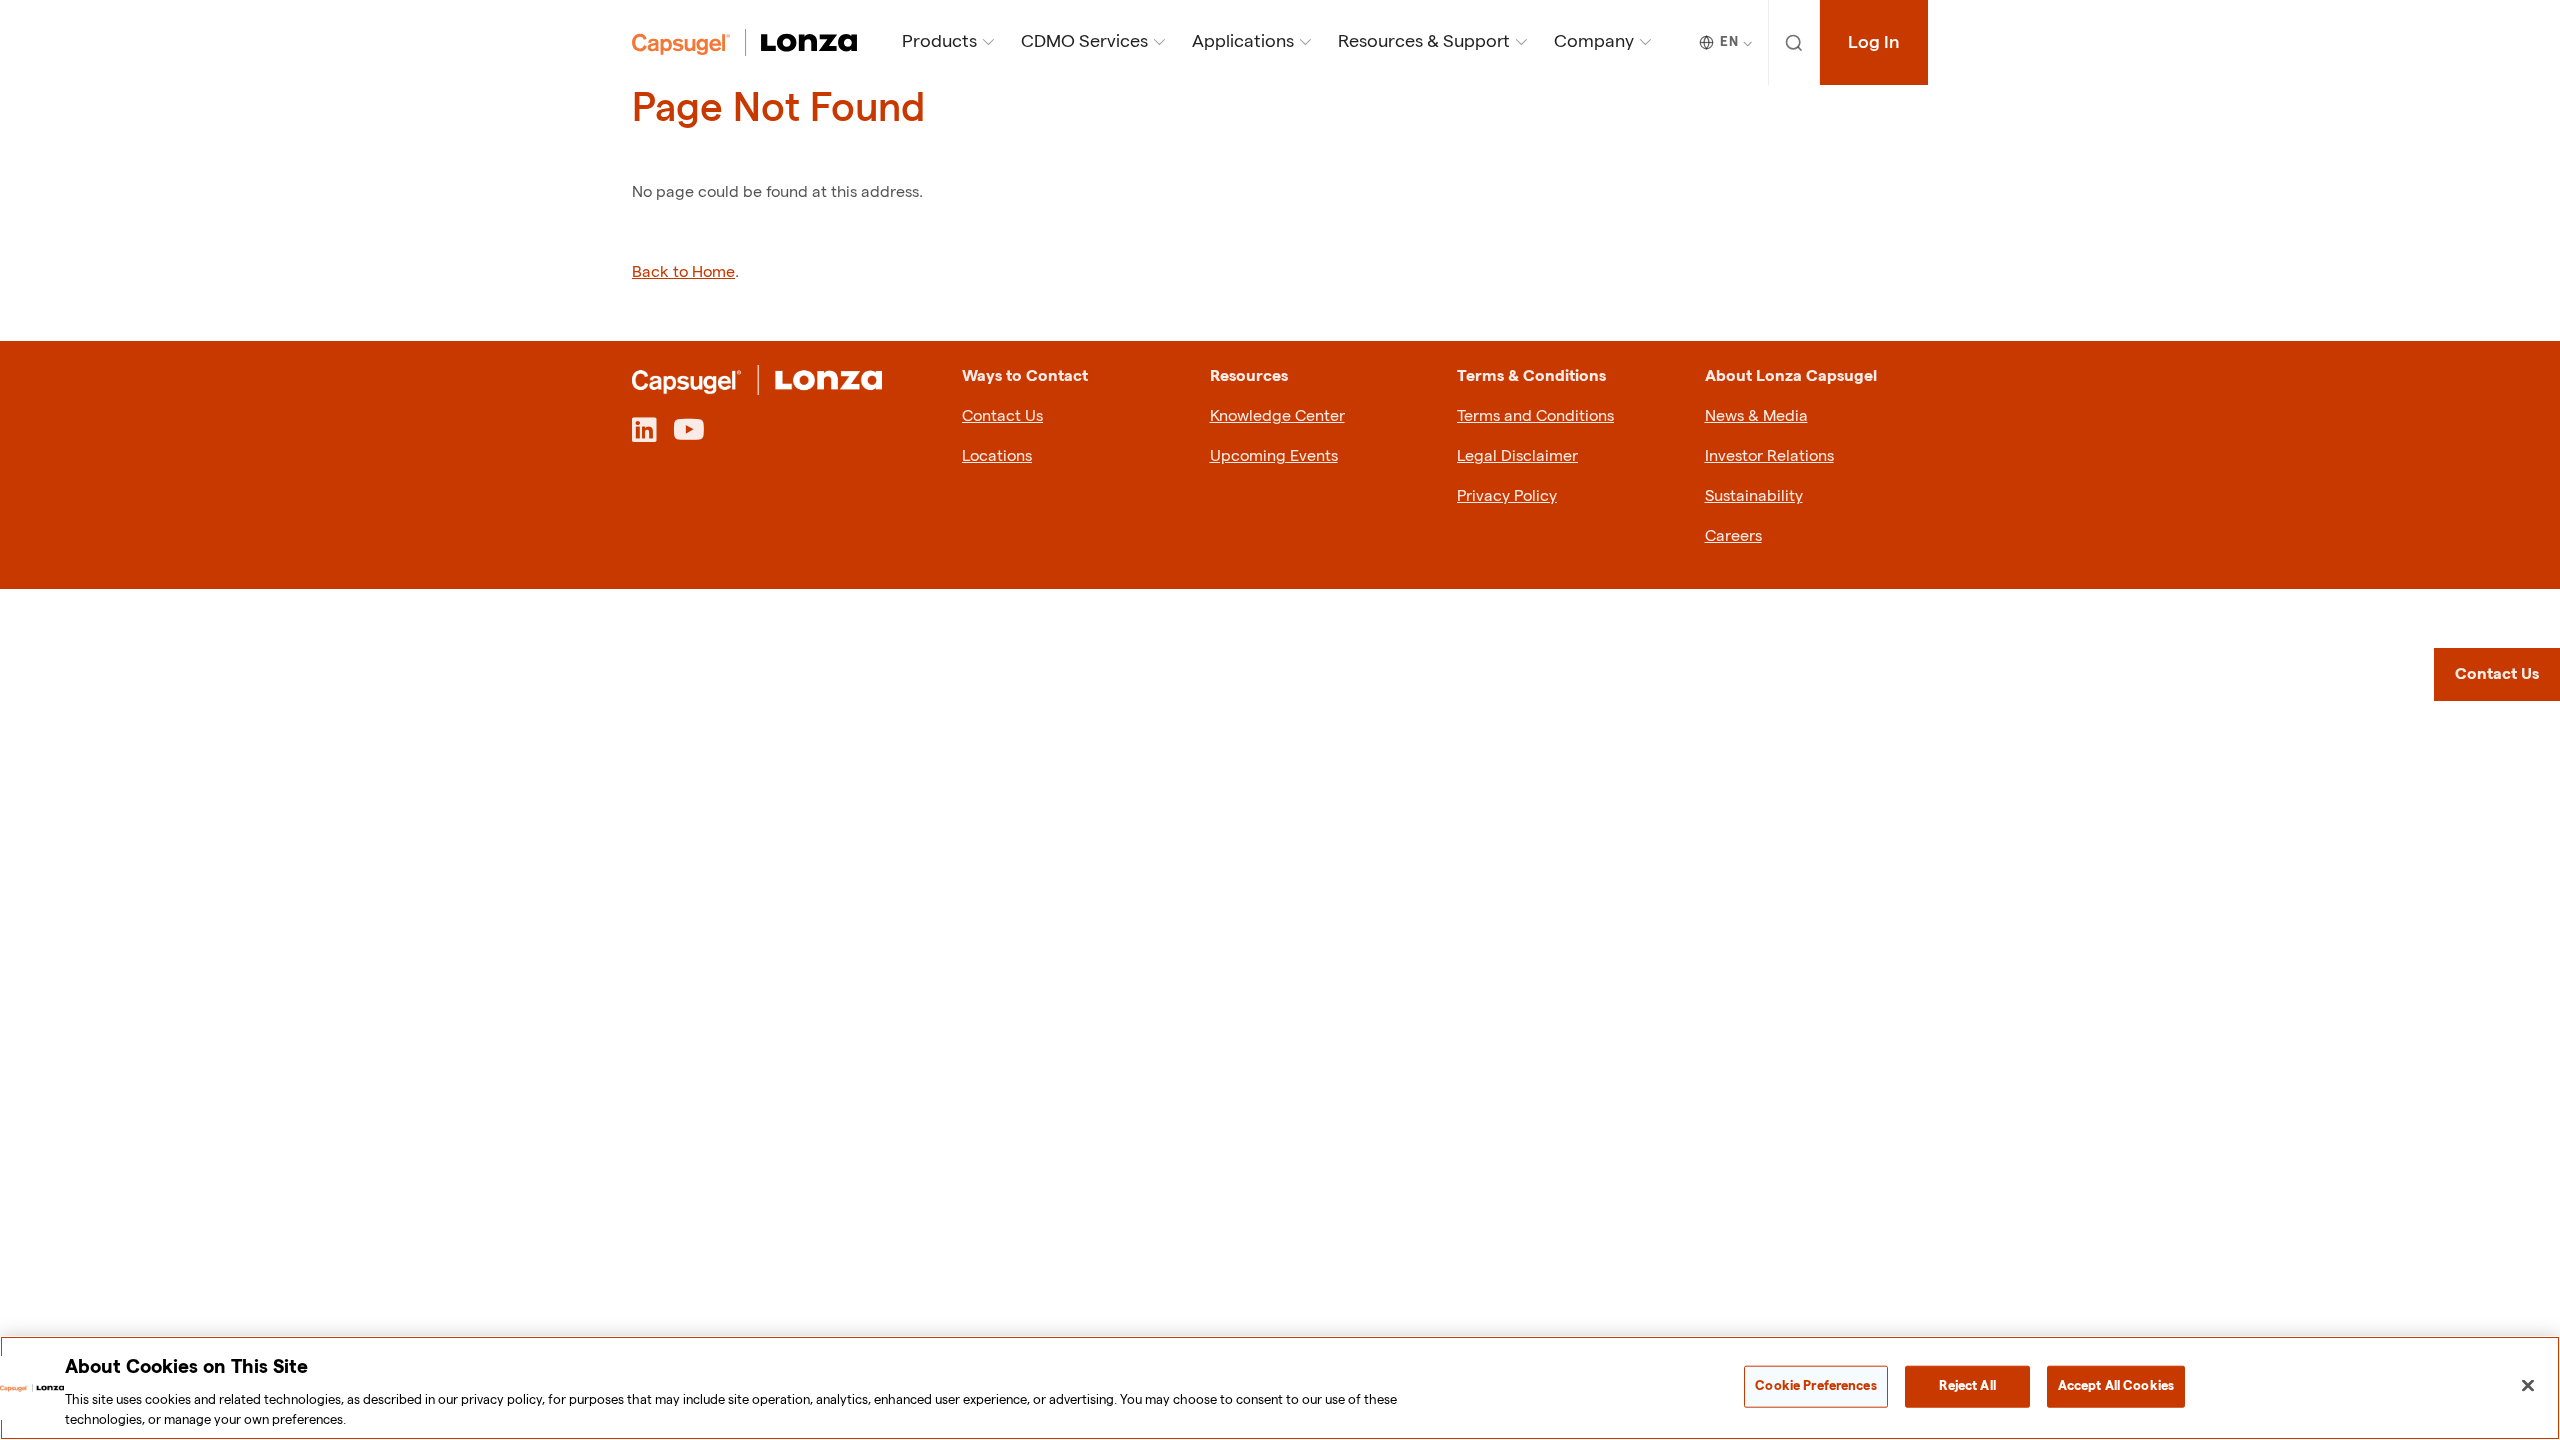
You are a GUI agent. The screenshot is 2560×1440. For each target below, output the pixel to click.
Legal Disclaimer (1517, 456)
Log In (1874, 42)
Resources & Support (1424, 41)
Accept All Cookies (2116, 1386)
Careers (1733, 536)
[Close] (2528, 1386)
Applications (1243, 41)
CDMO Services (1084, 41)
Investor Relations (1769, 456)
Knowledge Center (1277, 416)
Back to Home (683, 272)
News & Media (1756, 416)
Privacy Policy (1507, 496)
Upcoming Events (1274, 456)
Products (939, 41)
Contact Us (1002, 416)
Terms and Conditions (1535, 416)
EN (1729, 42)
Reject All (1967, 1386)
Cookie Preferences (1815, 1386)
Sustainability (1754, 496)
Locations (997, 456)
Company (1594, 41)
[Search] (1794, 42)
